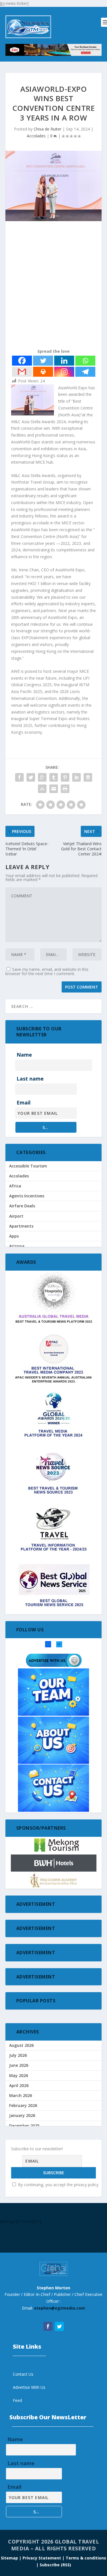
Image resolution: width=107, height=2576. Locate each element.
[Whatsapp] (85, 361)
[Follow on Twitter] (59, 2326)
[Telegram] (85, 372)
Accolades (36, 136)
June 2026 (19, 2065)
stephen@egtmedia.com (59, 2308)
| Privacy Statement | (42, 2558)
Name (24, 1055)
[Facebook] (22, 361)
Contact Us (23, 2374)
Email (24, 1102)
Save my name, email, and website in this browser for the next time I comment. (47, 971)
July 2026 (18, 2055)
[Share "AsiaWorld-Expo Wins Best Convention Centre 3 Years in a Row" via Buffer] (88, 777)
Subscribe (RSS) (55, 2565)
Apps (14, 1236)
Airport (16, 1216)
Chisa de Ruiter (48, 129)
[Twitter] (43, 361)
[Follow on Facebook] (48, 2326)
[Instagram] (64, 372)
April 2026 (19, 2085)
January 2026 (22, 2115)
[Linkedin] (64, 361)
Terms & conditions (86, 2558)
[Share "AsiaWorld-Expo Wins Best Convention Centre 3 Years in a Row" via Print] (65, 789)
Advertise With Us (29, 2387)
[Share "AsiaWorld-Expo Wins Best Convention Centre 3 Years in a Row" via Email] (54, 789)
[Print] (43, 372)
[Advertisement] (53, 286)
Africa (15, 1186)
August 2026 (21, 2045)
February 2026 (23, 2105)
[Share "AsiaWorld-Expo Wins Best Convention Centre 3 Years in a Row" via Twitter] (31, 777)
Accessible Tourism (28, 1166)
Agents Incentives (27, 1196)
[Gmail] (22, 372)
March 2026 (21, 2095)
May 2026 (19, 2075)
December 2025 (24, 2126)
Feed (17, 2400)
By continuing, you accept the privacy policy (58, 2185)
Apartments (21, 1226)
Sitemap (10, 2558)
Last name (30, 1079)
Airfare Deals (22, 1206)
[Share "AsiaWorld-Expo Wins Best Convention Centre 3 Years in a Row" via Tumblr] (54, 777)
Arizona (17, 1246)
